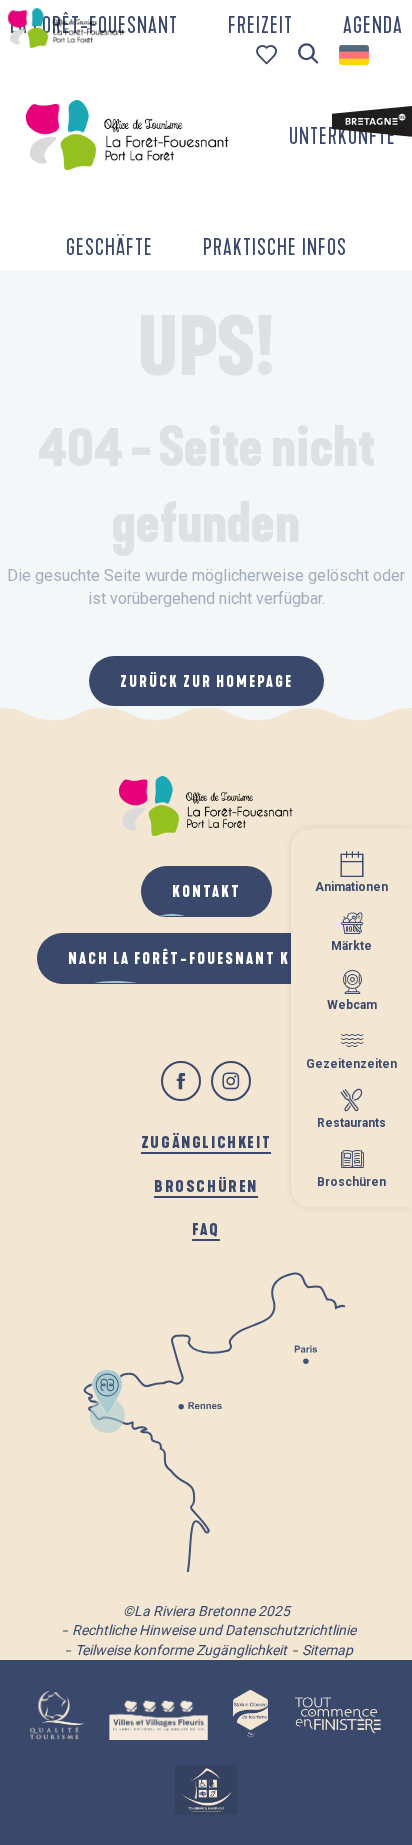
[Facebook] (181, 1081)
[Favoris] (268, 54)
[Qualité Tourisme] (56, 1715)
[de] (355, 55)
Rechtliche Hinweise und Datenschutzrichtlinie (214, 1630)
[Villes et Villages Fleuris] (158, 1715)
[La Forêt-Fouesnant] (127, 135)
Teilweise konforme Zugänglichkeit (181, 1650)
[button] (308, 54)
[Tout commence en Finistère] (338, 1715)
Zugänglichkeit (206, 1141)
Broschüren (206, 1185)
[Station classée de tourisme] (250, 1715)
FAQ (206, 1228)
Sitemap (327, 1650)
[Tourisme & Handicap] (205, 1790)
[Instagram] (231, 1081)
